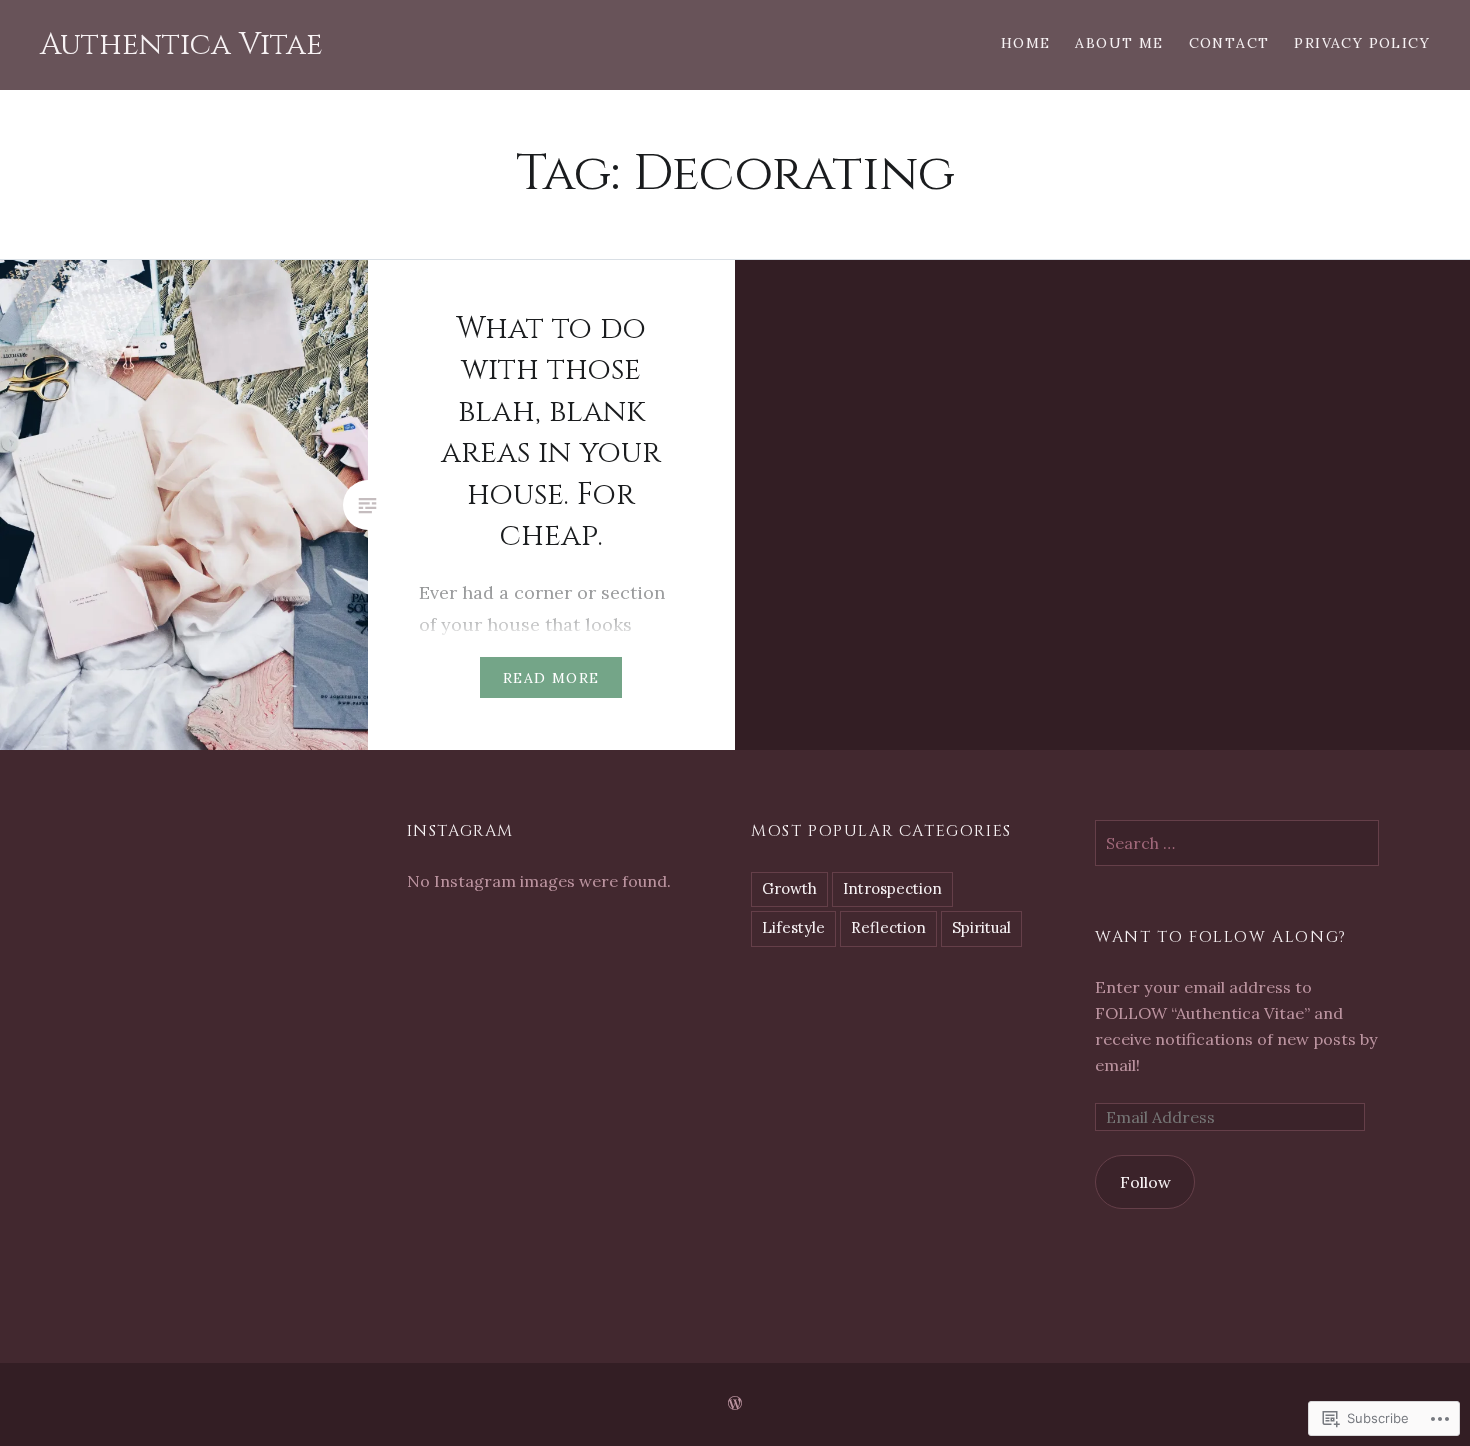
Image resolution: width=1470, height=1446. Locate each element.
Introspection (892, 888)
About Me (1119, 43)
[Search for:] (1237, 843)
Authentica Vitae (181, 45)
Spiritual (981, 927)
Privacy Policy (1362, 43)
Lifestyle (793, 927)
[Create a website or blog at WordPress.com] (735, 1404)
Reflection (888, 927)
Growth (789, 888)
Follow (1145, 1182)
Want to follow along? (1221, 937)
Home (1026, 43)
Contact (1229, 43)
